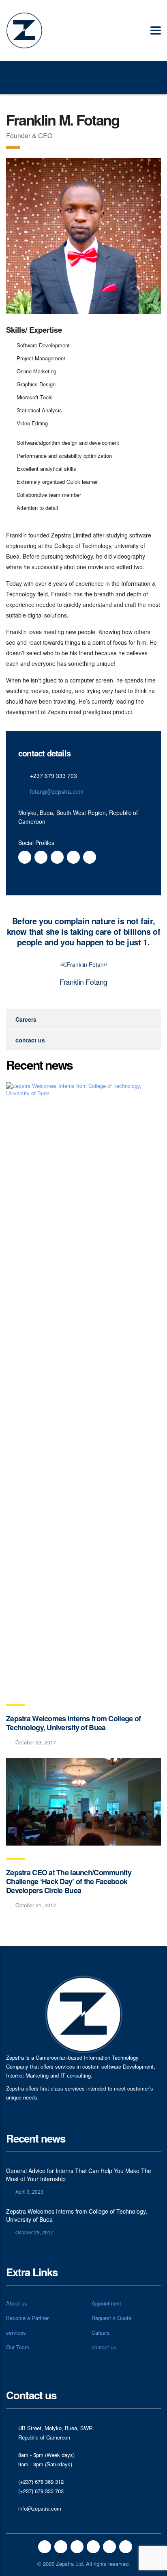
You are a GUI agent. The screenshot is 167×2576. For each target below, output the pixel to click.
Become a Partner (27, 2318)
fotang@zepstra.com (57, 791)
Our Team (18, 2347)
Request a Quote (111, 2318)
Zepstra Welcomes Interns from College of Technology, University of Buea (73, 1723)
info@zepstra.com (40, 2508)
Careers (26, 1019)
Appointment (106, 2303)
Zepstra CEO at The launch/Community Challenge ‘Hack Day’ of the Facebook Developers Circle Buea (69, 1881)
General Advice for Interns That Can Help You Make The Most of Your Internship (79, 2175)
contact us (30, 1040)
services (16, 2333)
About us (17, 2303)
